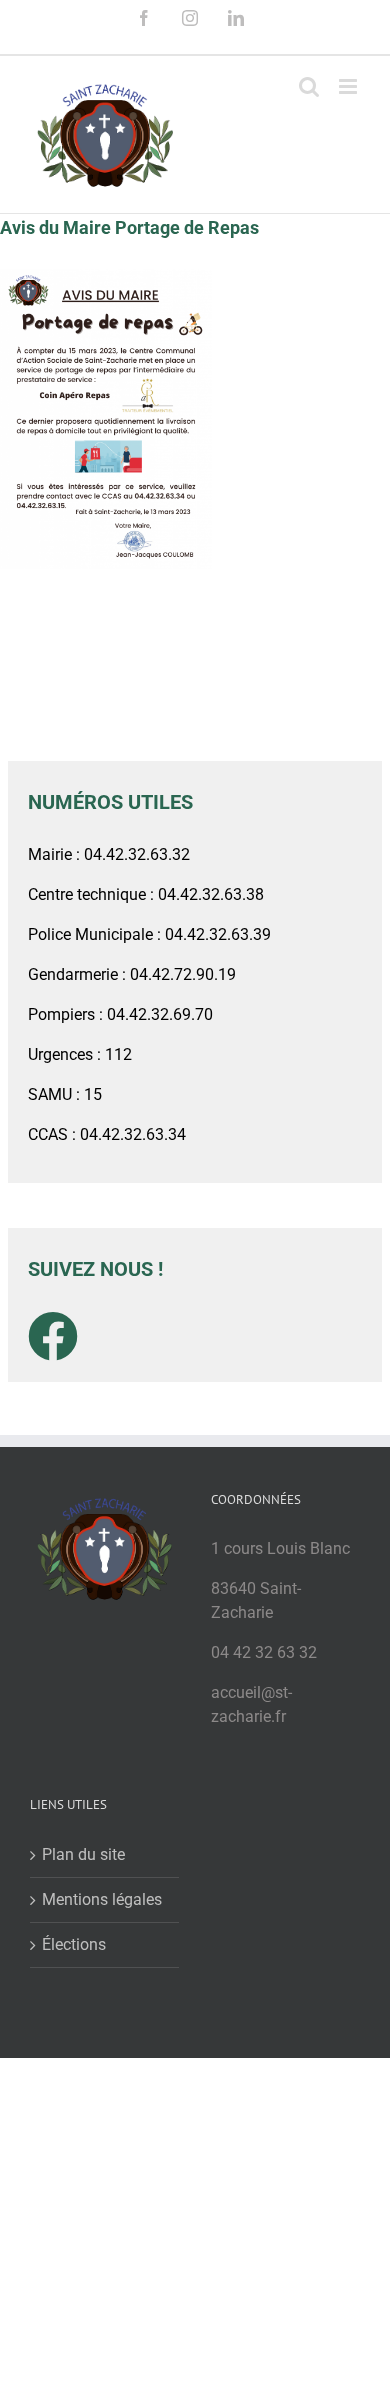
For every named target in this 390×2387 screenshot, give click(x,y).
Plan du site (83, 1854)
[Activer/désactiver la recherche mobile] (309, 86)
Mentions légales (102, 1899)
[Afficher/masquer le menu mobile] (349, 86)
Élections (74, 1944)
